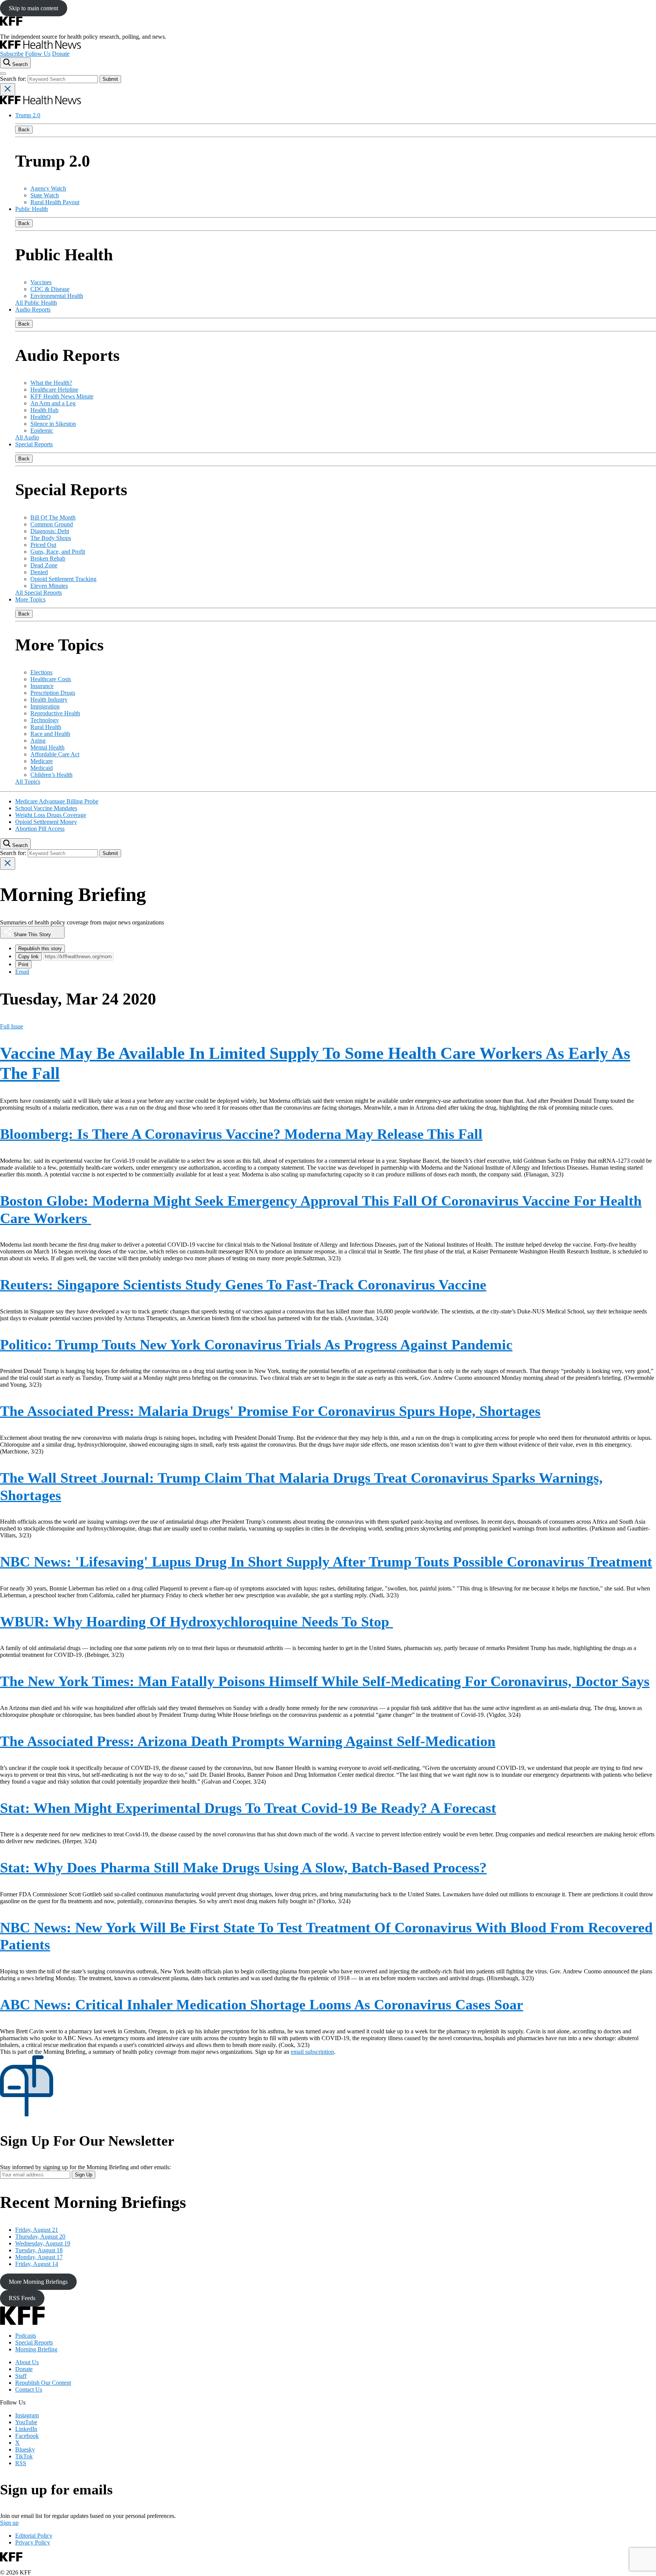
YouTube (26, 2422)
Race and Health (50, 734)
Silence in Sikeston (53, 424)
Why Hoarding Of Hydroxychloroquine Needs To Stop (196, 1622)
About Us (27, 2362)
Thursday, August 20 (40, 2237)
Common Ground (52, 524)
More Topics (30, 599)
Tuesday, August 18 (39, 2250)
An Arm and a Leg (53, 403)
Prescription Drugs (53, 693)
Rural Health (46, 727)
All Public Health (36, 303)
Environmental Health (57, 296)
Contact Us (29, 2389)
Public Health (32, 209)
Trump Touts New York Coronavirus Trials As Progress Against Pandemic (256, 1345)
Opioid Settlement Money (46, 822)
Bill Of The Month (53, 517)
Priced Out (43, 545)
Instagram (27, 2415)
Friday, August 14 (37, 2264)
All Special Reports (39, 593)
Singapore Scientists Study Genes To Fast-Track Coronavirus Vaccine (243, 1285)
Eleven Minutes (49, 586)
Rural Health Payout (55, 202)
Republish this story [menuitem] (40, 949)
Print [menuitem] (23, 964)
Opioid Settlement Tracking (63, 579)
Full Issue (12, 1026)
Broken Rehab (48, 558)
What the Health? (51, 383)
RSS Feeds (22, 2298)
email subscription (312, 2052)
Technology (45, 720)
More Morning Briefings (38, 2282)
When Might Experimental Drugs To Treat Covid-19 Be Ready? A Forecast (248, 1808)
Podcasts (26, 2336)
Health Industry (49, 700)
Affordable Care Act (55, 754)
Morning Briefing (36, 2349)
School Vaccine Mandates (46, 808)
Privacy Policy (33, 2542)
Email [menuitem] (22, 972)
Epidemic (42, 431)
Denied (39, 572)
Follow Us (38, 54)
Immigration (45, 706)
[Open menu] (3, 74)
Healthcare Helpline (54, 390)
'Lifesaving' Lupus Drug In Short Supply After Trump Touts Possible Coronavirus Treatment (326, 1562)
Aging (38, 741)
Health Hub (44, 410)
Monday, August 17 (39, 2257)
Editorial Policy (34, 2536)
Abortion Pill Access (40, 829)
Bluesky (25, 2449)
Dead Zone (44, 565)
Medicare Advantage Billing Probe (57, 801)
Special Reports (34, 444)
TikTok (24, 2456)
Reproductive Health (55, 713)
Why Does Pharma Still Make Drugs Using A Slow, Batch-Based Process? (243, 1867)
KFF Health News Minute (62, 396)
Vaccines (41, 282)
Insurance (42, 686)
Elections (41, 672)
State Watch (45, 195)
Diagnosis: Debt (50, 531)
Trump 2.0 (28, 115)
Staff (21, 2376)
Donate (61, 54)
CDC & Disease (50, 289)
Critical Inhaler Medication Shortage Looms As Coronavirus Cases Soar (262, 2004)
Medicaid (42, 768)
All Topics (28, 782)
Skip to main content (33, 8)
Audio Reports (33, 309)
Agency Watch (48, 188)
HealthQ (41, 417)
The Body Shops (51, 538)
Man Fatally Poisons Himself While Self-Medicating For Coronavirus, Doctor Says (325, 1681)
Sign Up (84, 2175)
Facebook (27, 2436)
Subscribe (12, 54)
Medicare (42, 761)
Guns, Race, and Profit (58, 552)
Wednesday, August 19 (43, 2243)
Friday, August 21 (37, 2230)
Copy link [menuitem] (28, 957)
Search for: (14, 79)
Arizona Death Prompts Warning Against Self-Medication (248, 1741)
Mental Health (47, 747)
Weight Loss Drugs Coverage (51, 815)
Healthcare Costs (51, 679)
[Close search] (8, 89)
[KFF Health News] (40, 47)
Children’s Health (51, 775)
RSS (21, 2463)
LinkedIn (26, 2429)
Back (24, 130)
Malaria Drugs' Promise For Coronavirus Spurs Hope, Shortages (270, 1411)
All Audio (27, 437)
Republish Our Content (43, 2383)
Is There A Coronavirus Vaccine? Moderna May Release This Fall (241, 1134)
